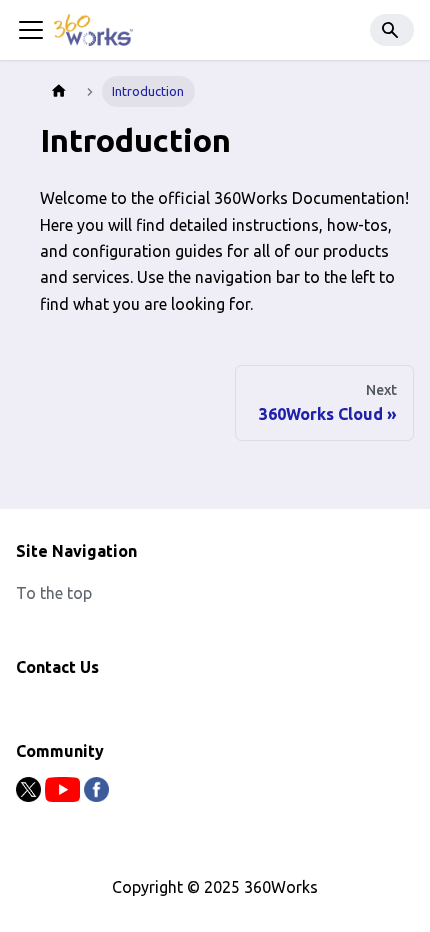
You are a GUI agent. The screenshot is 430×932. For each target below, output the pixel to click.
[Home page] (59, 91)
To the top (54, 593)
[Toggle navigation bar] (31, 30)
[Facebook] (96, 796)
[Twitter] (30, 796)
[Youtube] (64, 796)
